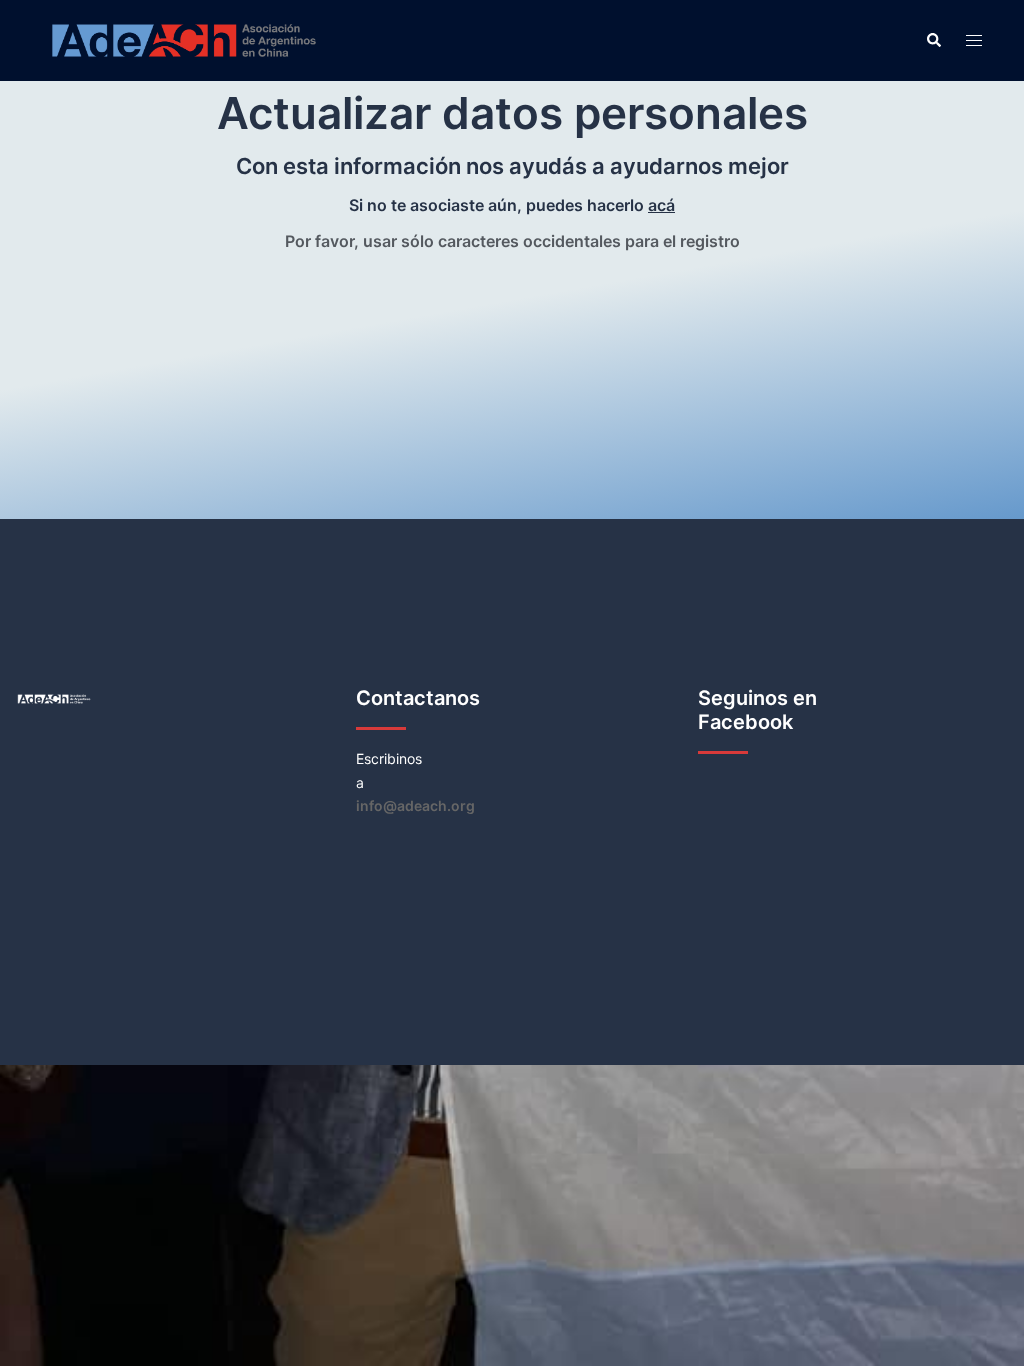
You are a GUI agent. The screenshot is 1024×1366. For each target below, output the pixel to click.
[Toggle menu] (974, 40)
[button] (933, 40)
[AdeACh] (184, 39)
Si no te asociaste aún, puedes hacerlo (512, 205)
